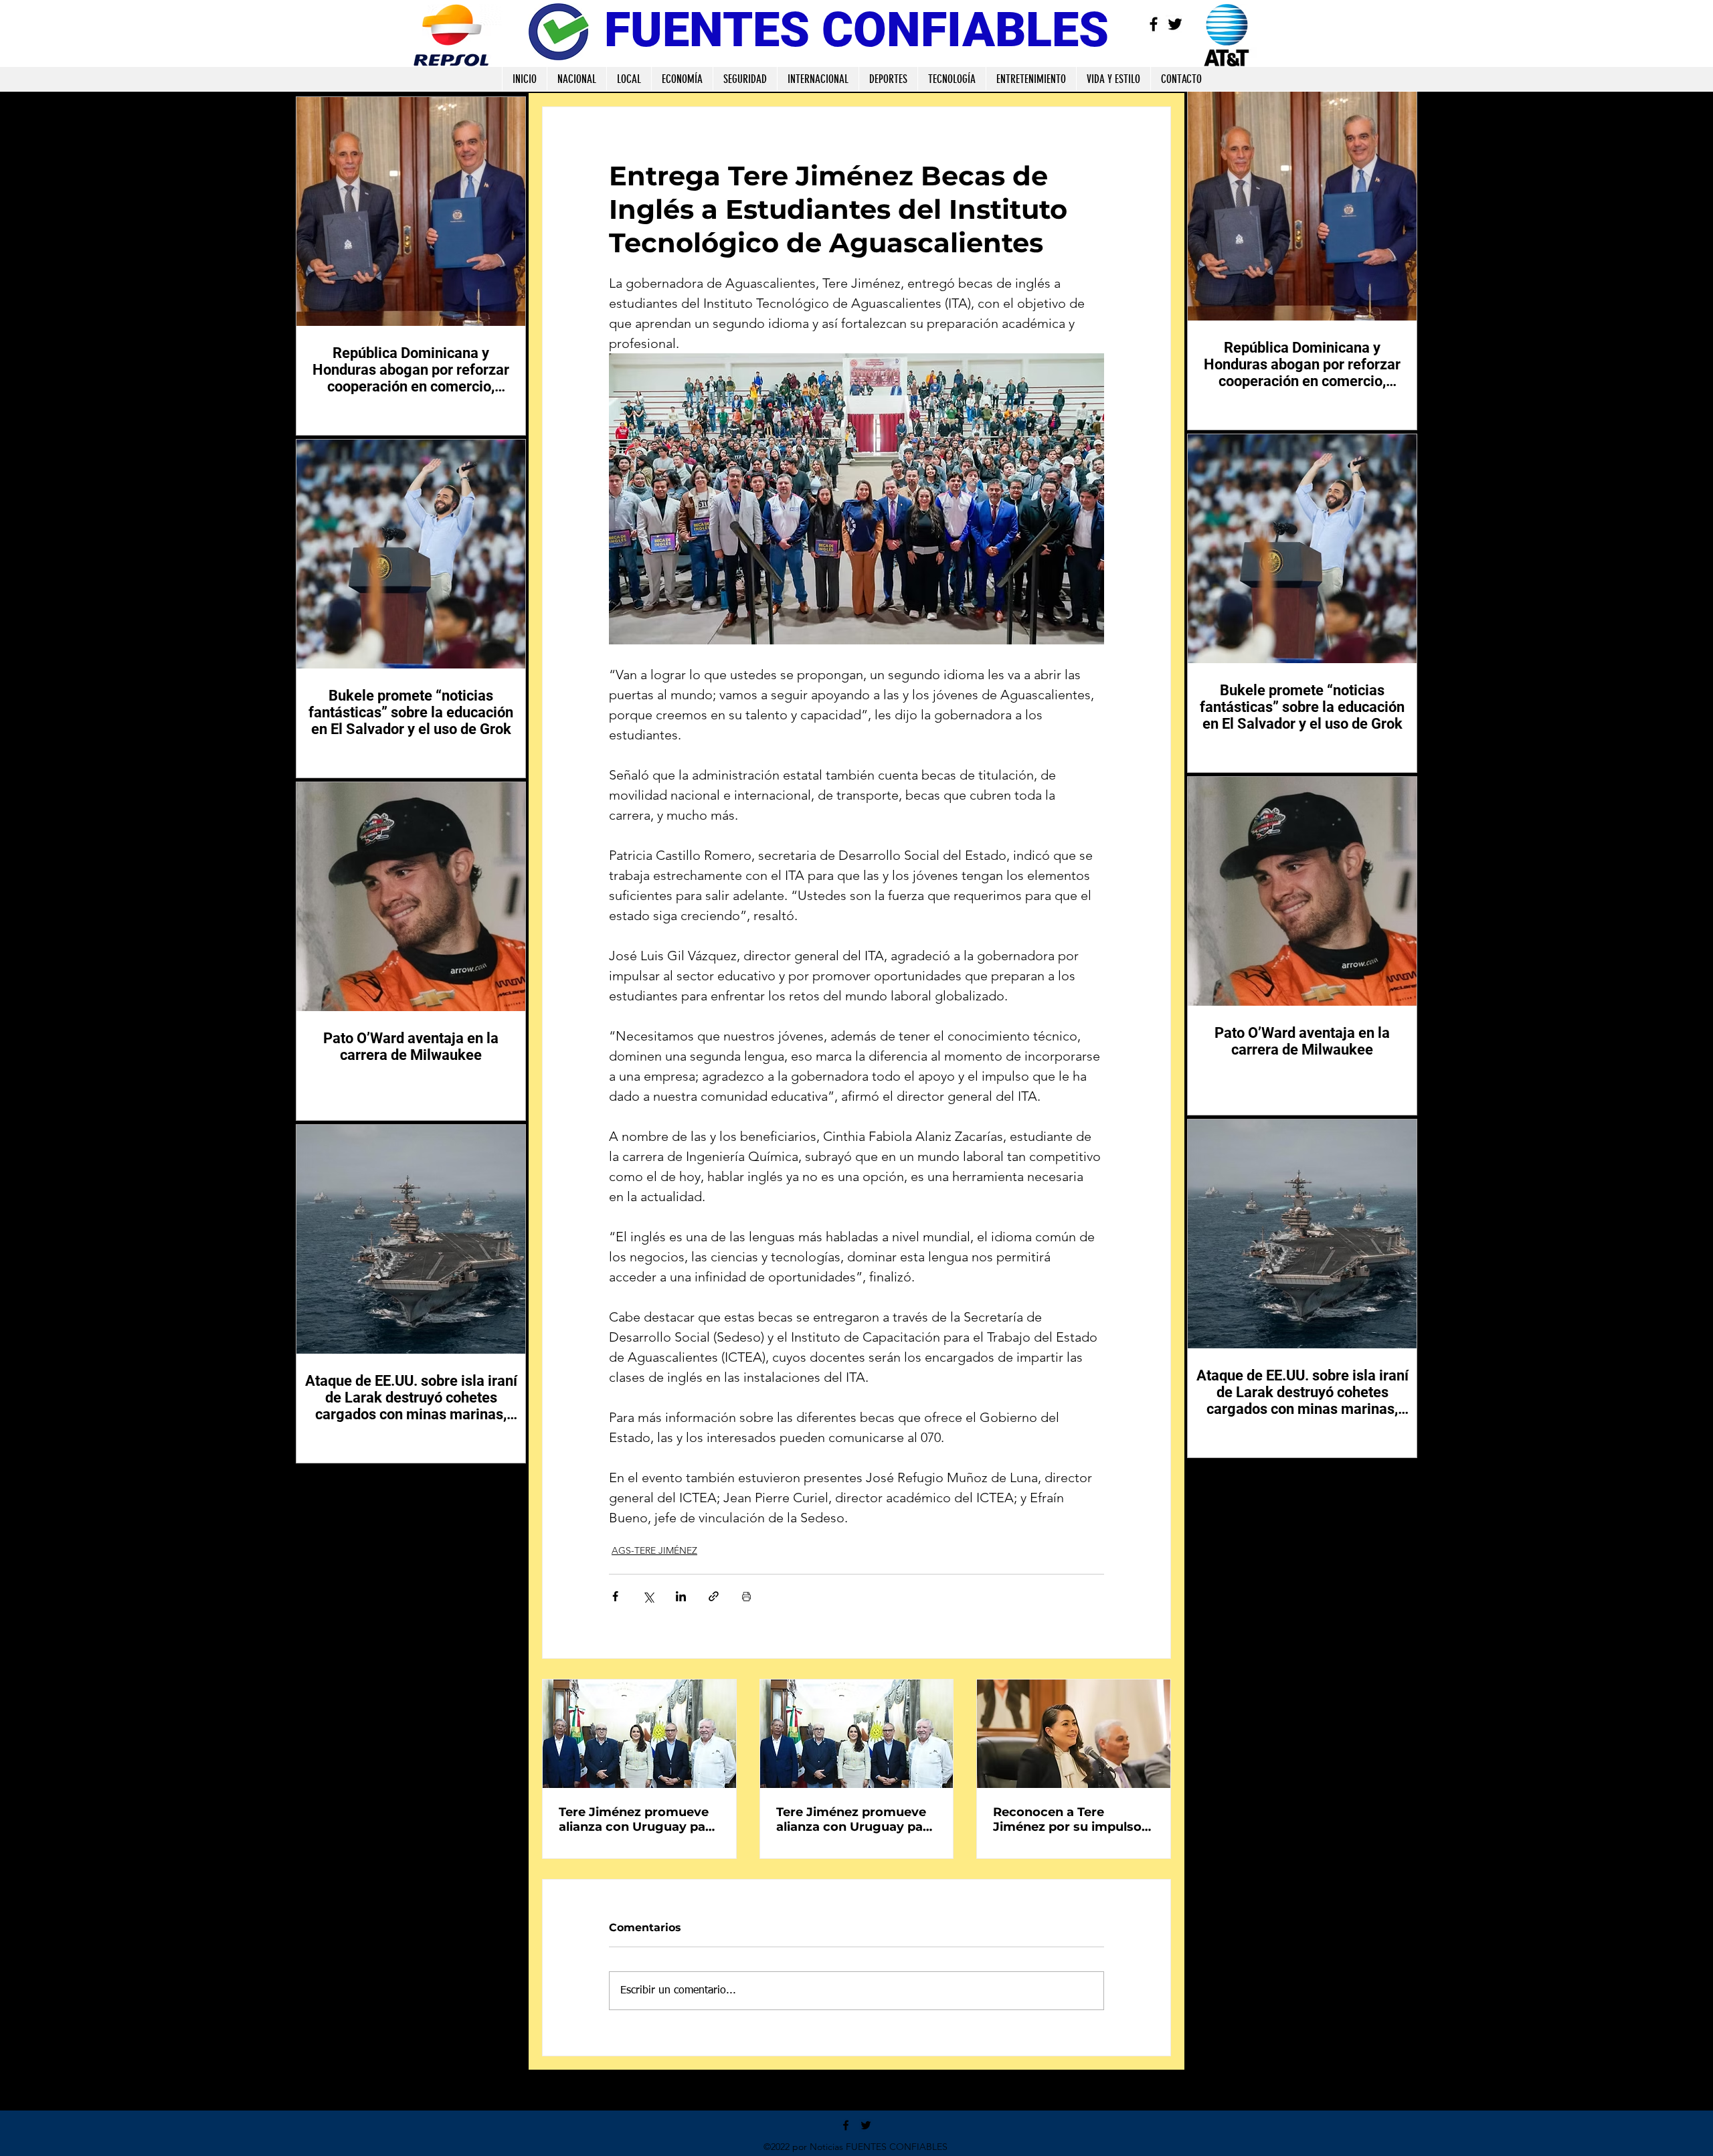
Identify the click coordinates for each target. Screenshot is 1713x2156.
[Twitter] (1175, 24)
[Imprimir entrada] (746, 1596)
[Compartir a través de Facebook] (615, 1596)
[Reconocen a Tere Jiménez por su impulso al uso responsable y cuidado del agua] (1074, 1734)
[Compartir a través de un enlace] (714, 1596)
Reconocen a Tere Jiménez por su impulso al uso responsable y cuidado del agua (1067, 1819)
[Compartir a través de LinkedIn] (681, 1596)
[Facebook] (1154, 24)
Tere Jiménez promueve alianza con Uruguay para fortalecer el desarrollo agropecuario (638, 1819)
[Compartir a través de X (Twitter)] (648, 1596)
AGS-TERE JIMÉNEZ (654, 1550)
